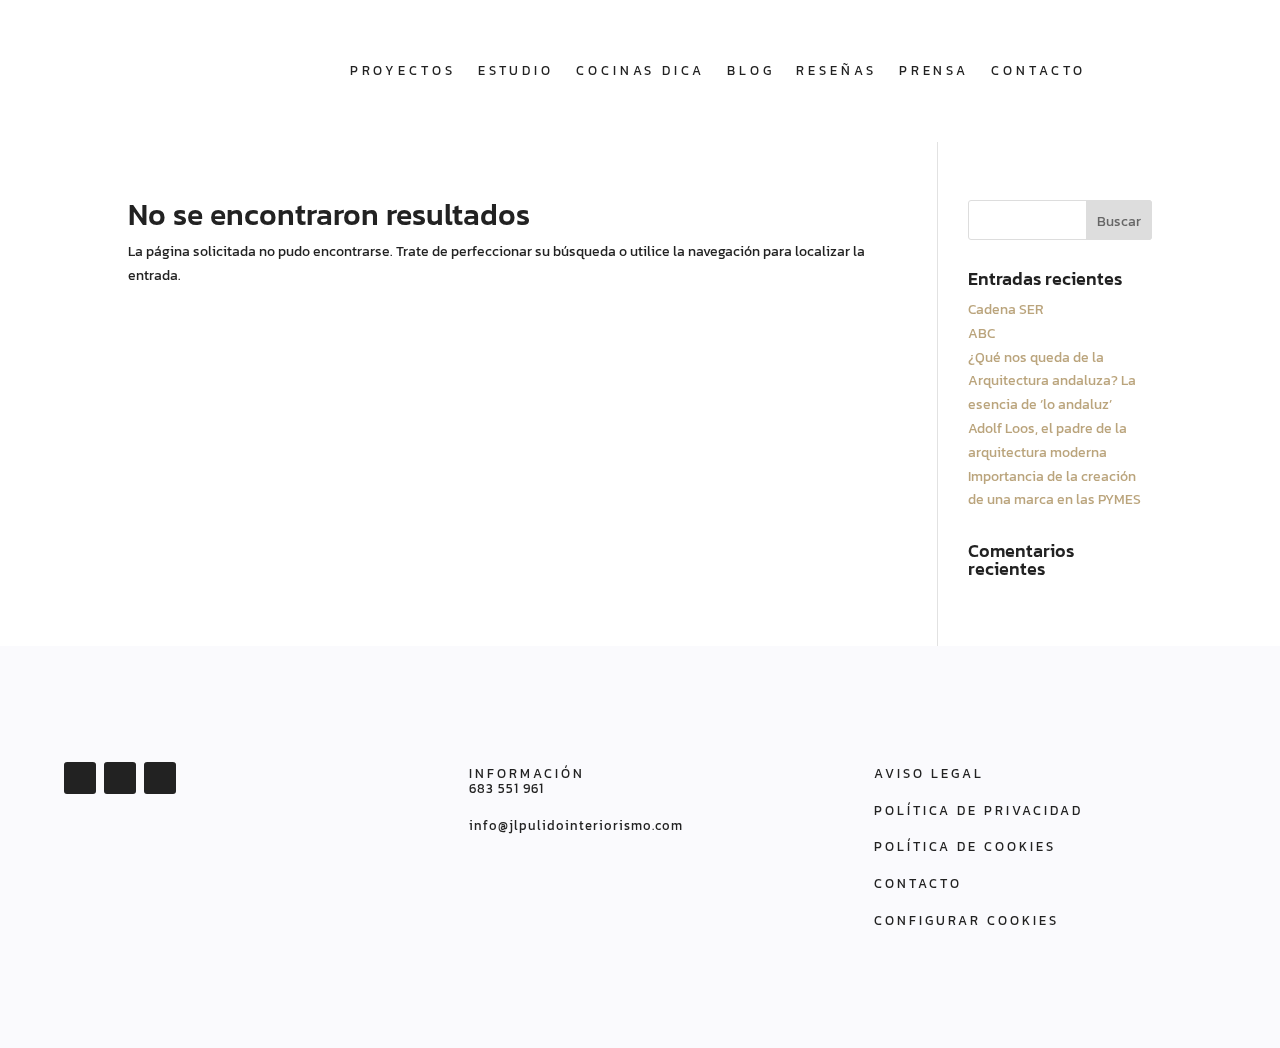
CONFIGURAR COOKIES (966, 920)
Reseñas (836, 70)
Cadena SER (1006, 309)
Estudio (516, 70)
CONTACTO (918, 883)
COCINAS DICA (640, 70)
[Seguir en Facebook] (80, 778)
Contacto (1038, 70)
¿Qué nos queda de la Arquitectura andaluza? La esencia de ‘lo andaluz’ (1052, 381)
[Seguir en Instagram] (160, 778)
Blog (751, 70)
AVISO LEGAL (929, 773)
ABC (981, 333)
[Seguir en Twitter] (120, 778)
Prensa (934, 70)
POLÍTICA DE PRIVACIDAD (978, 810)
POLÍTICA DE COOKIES (965, 846)
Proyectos (403, 70)
